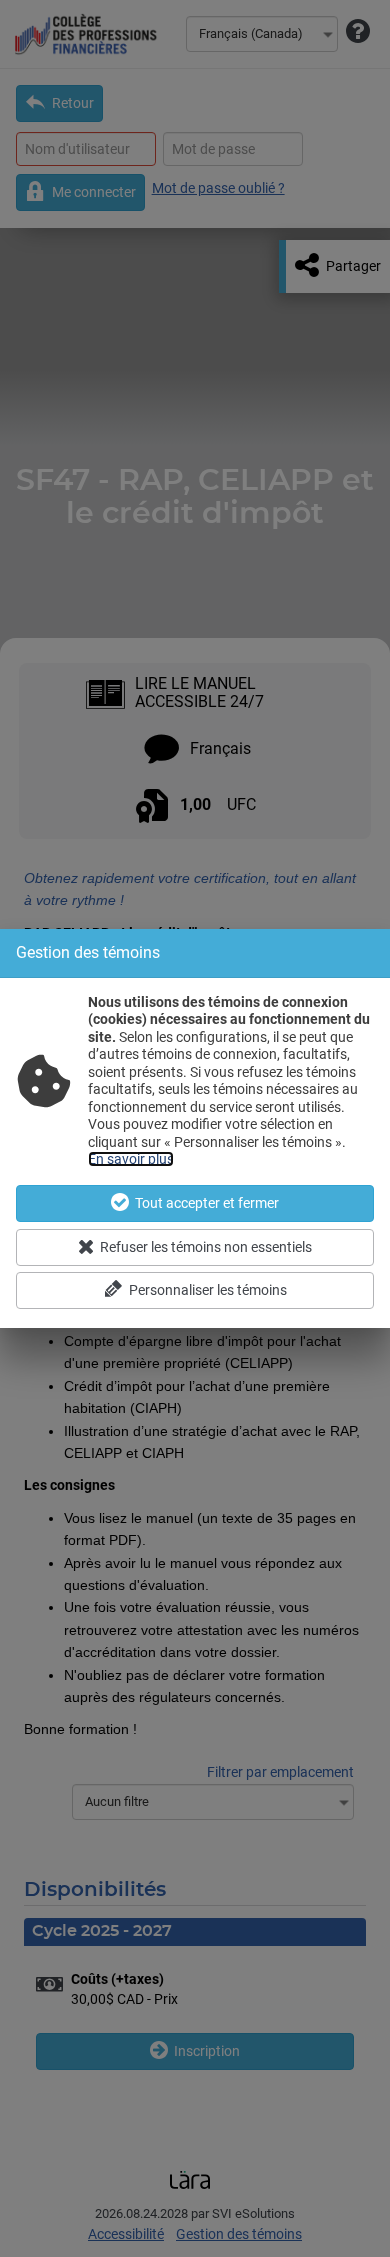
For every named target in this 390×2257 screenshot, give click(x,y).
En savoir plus (131, 1159)
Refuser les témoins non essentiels (206, 1247)
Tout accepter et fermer (207, 1203)
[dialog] (195, 1128)
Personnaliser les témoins (208, 1290)
